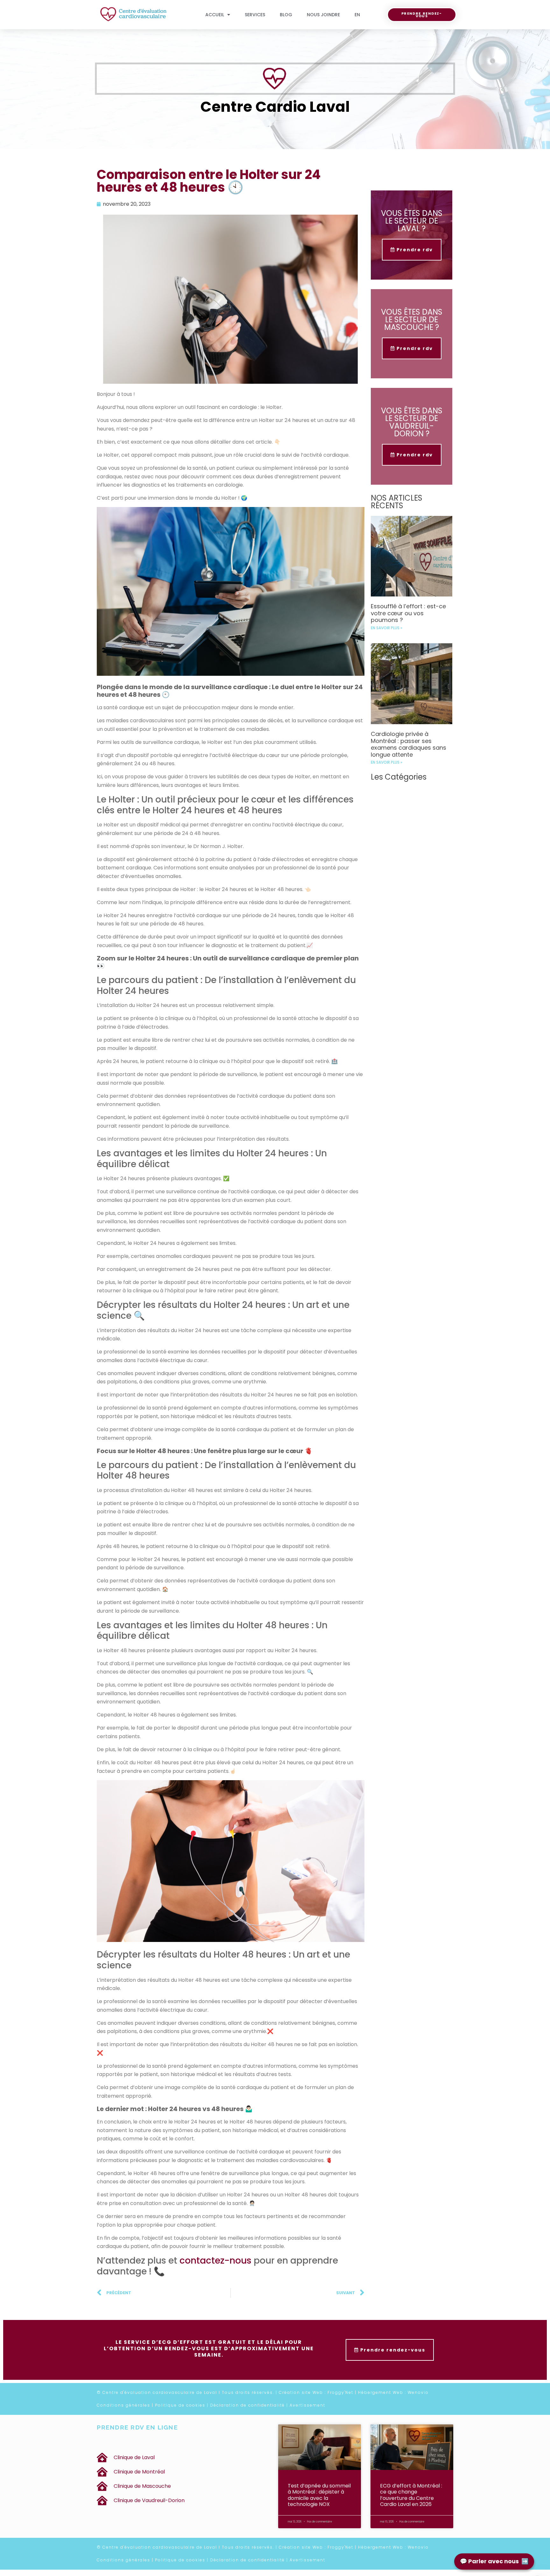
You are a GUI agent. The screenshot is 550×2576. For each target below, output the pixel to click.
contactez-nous (215, 2261)
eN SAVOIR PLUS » (387, 628)
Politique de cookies (180, 2405)
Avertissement (307, 2405)
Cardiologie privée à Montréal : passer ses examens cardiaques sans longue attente (409, 744)
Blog (286, 15)
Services (255, 15)
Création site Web (301, 2392)
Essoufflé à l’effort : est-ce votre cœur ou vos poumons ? (408, 613)
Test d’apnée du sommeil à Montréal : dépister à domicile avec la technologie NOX (319, 2495)
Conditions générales (123, 2405)
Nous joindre (323, 15)
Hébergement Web (381, 2392)
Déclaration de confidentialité (247, 2405)
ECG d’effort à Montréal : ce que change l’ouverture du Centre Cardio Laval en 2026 (411, 2495)
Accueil (215, 15)
